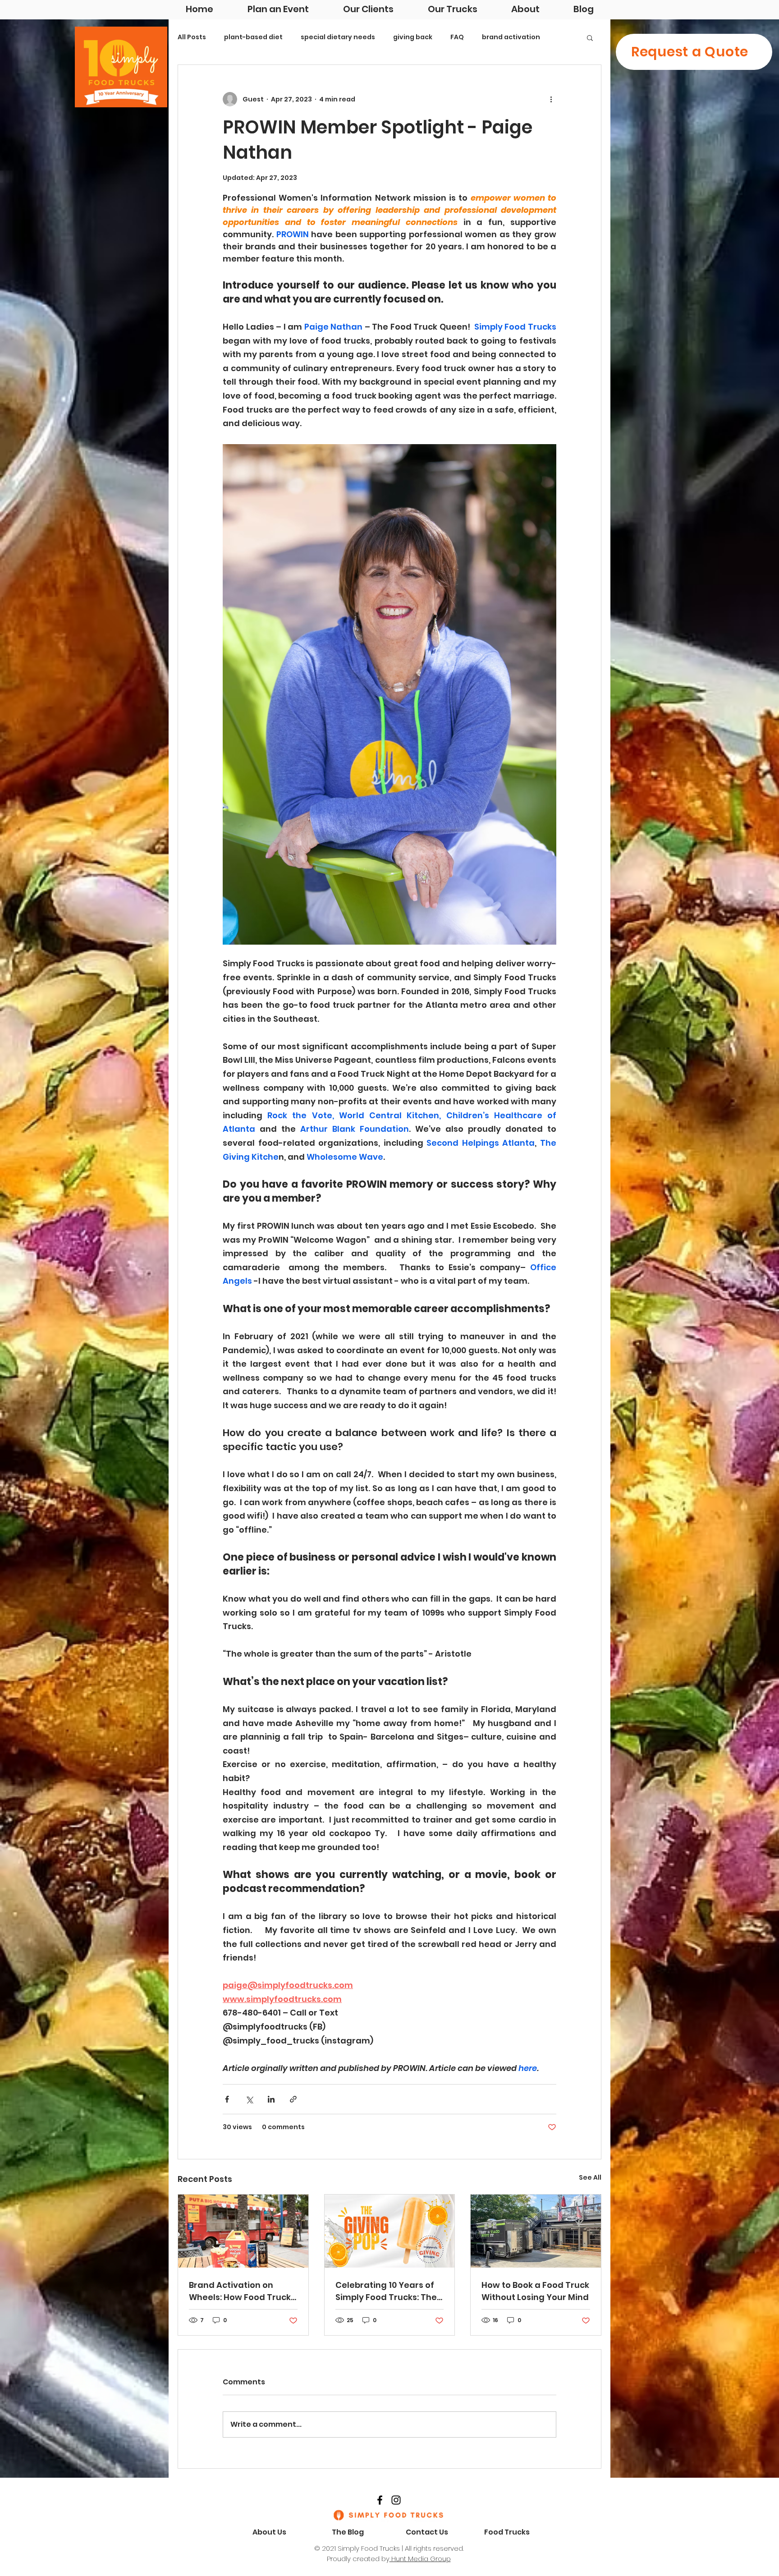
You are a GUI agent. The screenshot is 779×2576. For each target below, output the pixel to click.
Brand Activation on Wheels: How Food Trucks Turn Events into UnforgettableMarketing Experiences (242, 2291)
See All (590, 2177)
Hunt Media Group (420, 2559)
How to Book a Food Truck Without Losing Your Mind (535, 2291)
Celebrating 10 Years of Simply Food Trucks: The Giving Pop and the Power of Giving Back (389, 2291)
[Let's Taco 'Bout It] (536, 2231)
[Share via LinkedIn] (271, 2099)
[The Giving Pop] (390, 2231)
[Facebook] (380, 2500)
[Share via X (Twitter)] (249, 2099)
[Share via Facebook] (227, 2099)
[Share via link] (293, 2099)
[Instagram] (396, 2500)
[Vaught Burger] (243, 2231)
